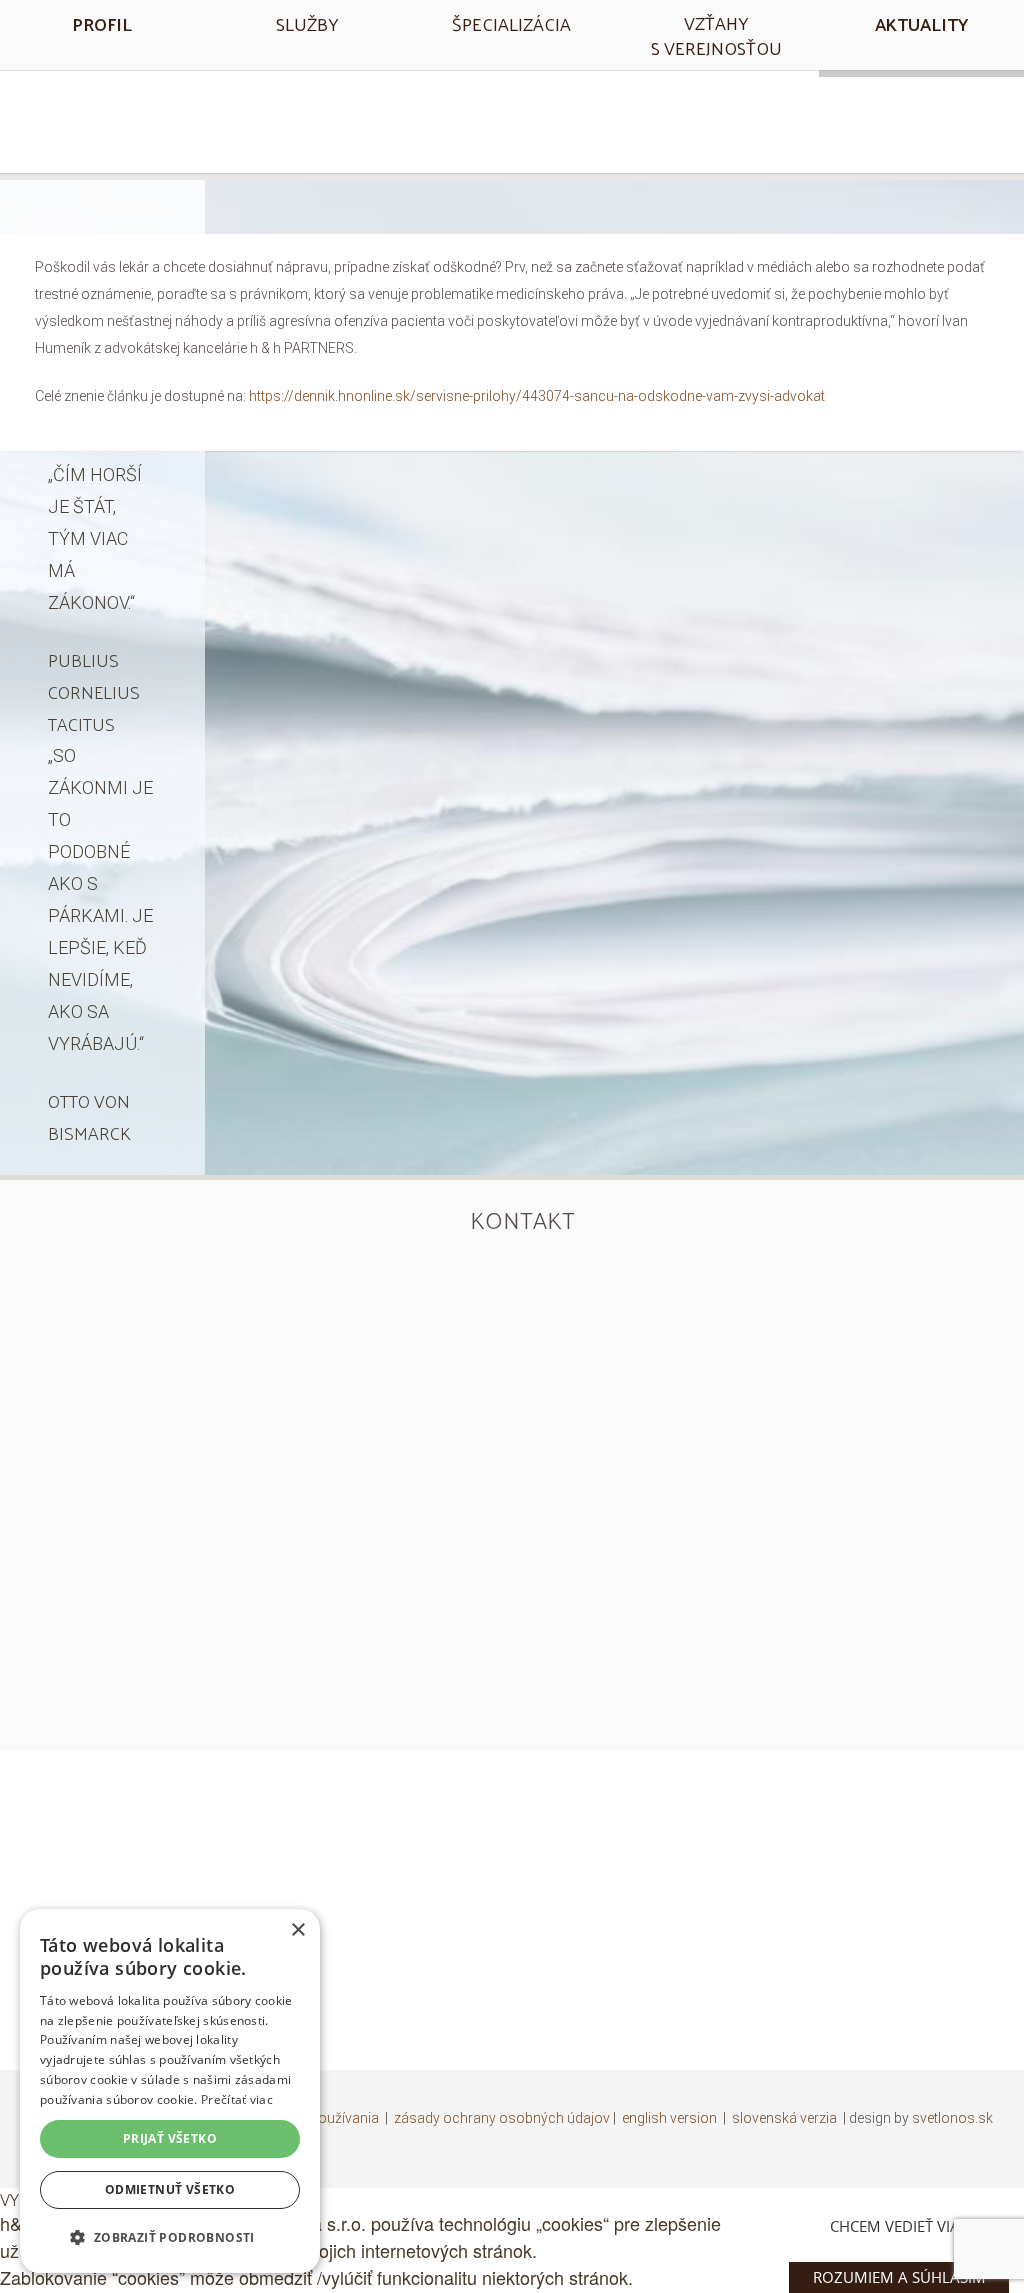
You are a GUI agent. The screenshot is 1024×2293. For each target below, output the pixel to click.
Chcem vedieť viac (899, 2226)
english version (669, 2118)
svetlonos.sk (952, 2118)
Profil (102, 23)
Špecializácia (511, 23)
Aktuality (921, 23)
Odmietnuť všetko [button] (170, 2189)
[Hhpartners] (512, 119)
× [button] (297, 1930)
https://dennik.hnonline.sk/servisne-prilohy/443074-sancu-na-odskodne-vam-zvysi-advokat (537, 396)
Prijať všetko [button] (170, 2138)
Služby (307, 23)
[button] (170, 2237)
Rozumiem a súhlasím (899, 2277)
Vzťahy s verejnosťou (716, 35)
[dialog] (170, 2091)
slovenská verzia (784, 2118)
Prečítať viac (237, 2099)
